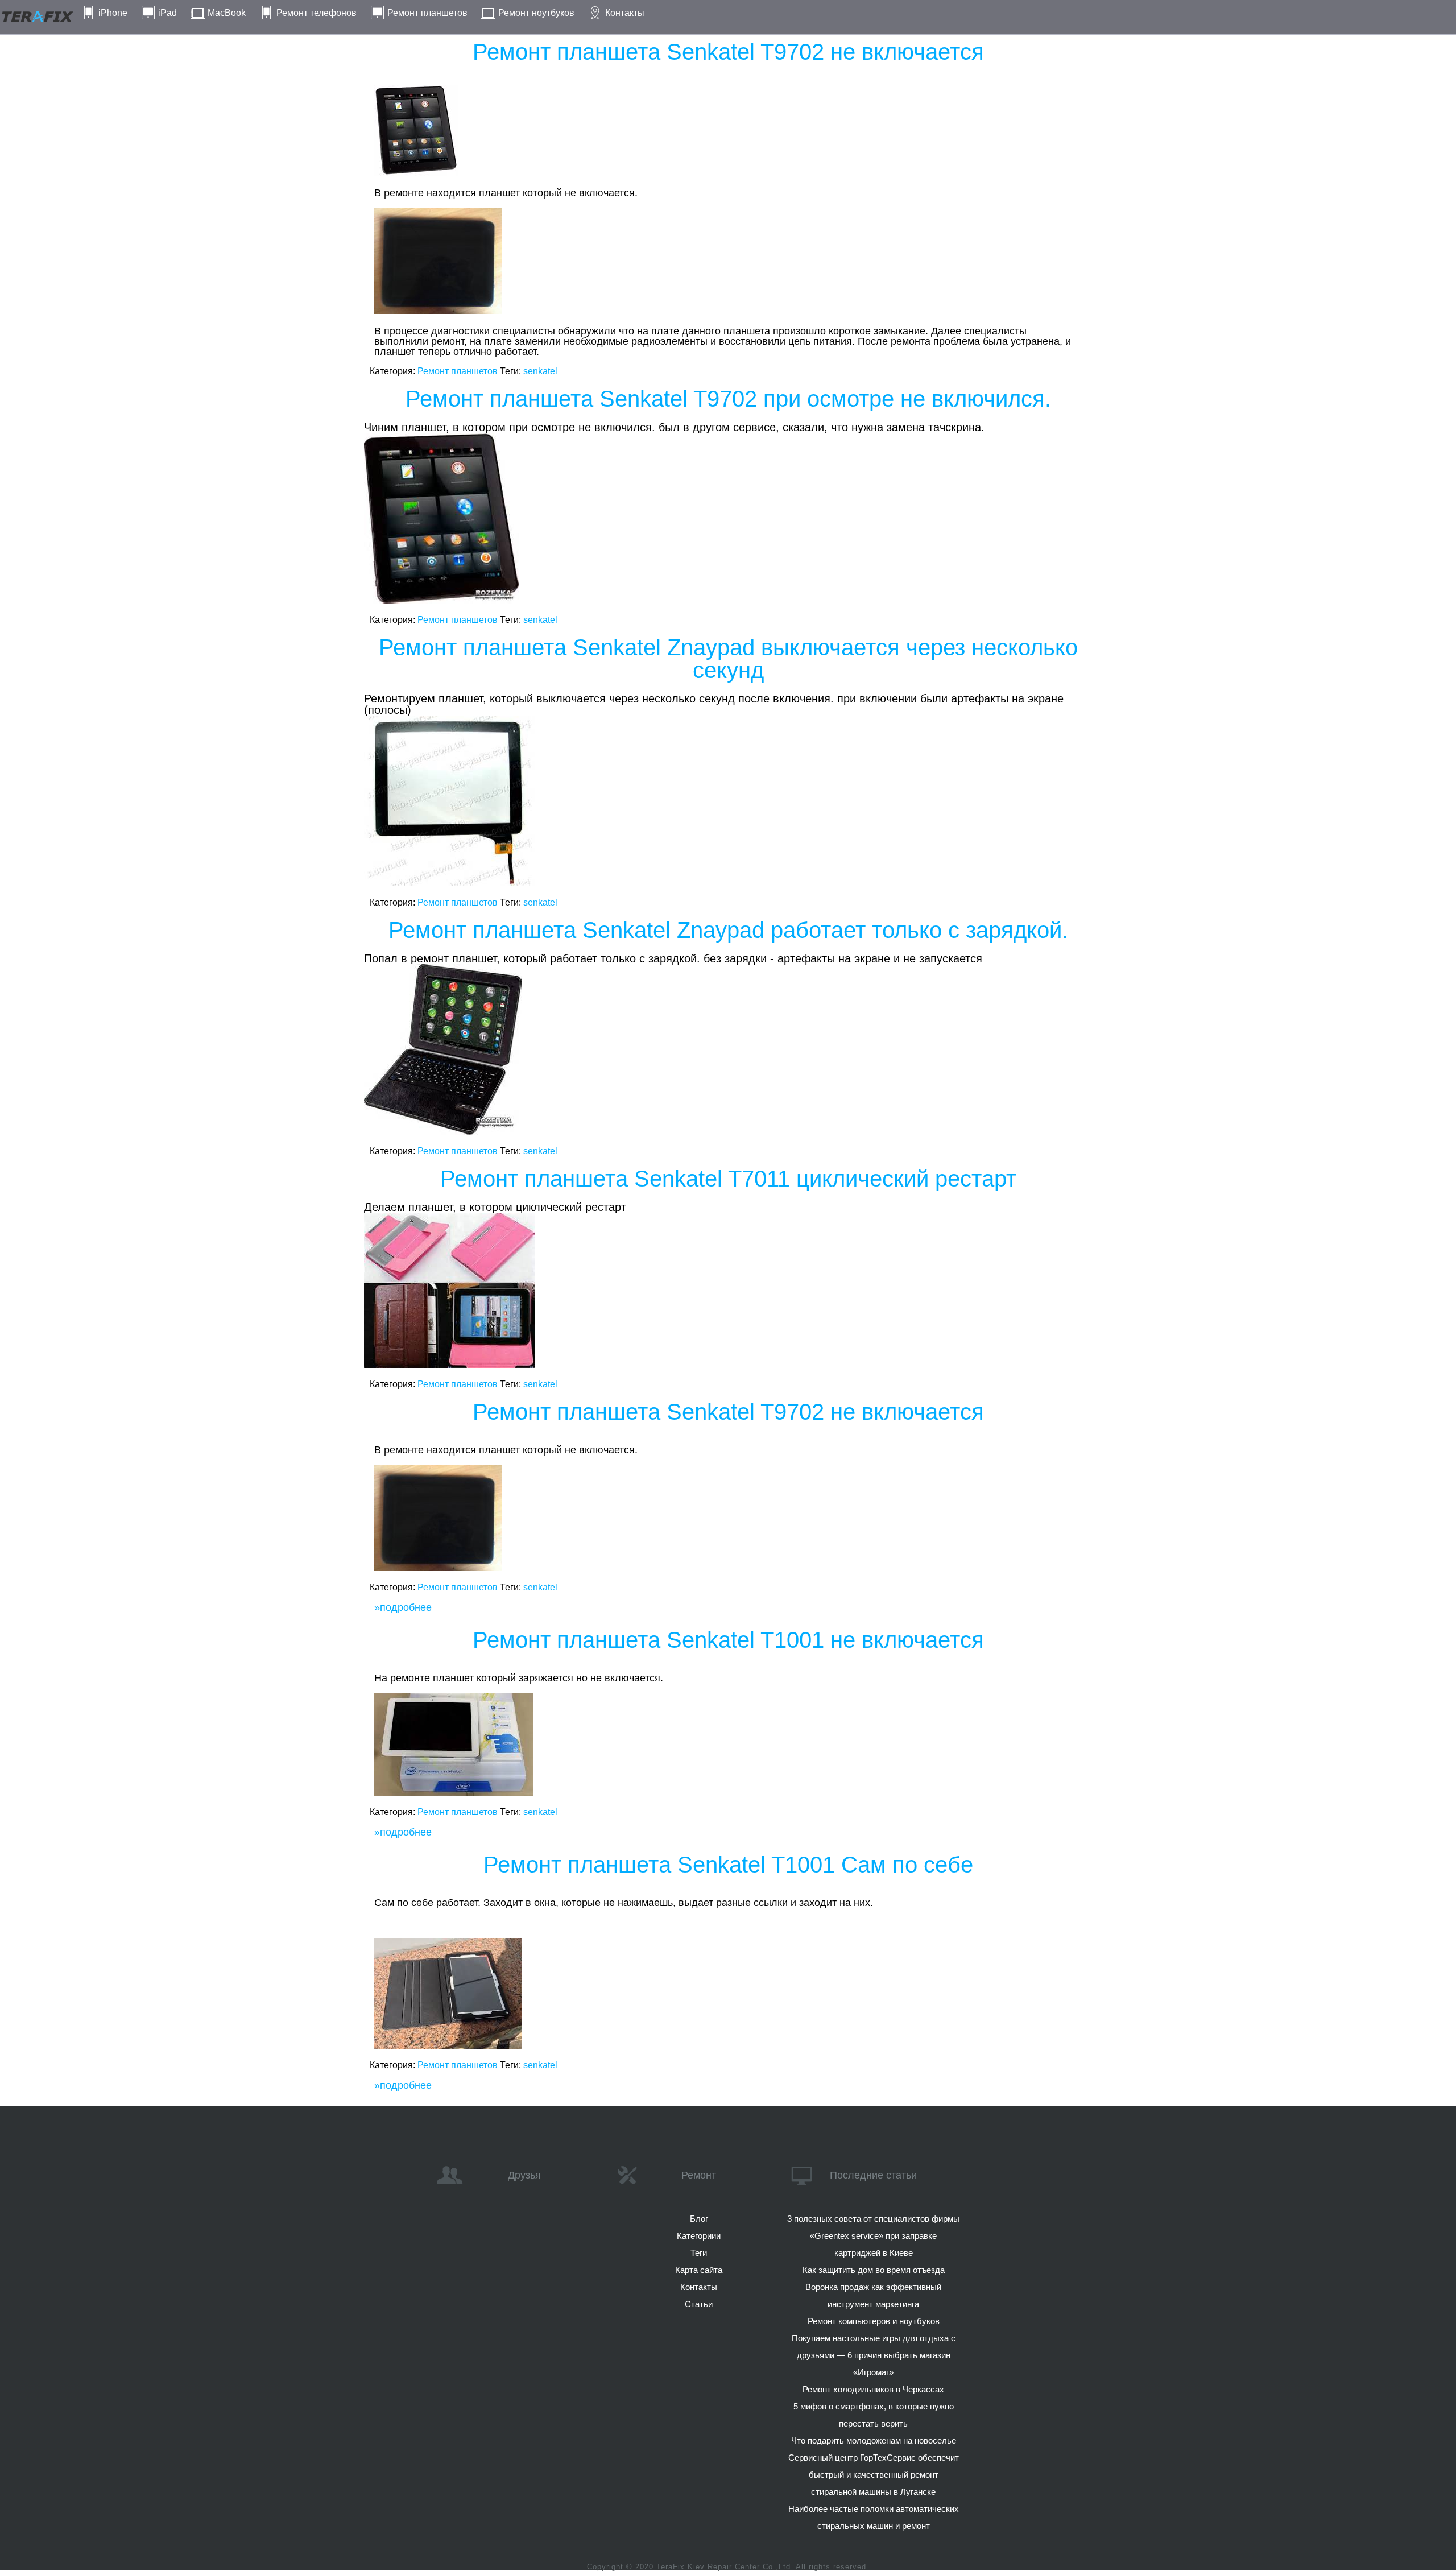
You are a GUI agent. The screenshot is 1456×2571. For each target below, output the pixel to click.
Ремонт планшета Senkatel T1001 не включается (728, 1640)
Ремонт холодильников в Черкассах (873, 2389)
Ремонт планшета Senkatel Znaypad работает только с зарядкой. (728, 930)
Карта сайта (699, 2270)
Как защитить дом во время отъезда (874, 2270)
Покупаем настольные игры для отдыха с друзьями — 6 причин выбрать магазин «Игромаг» (874, 2355)
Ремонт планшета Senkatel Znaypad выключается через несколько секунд (728, 659)
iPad (167, 13)
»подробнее (403, 1607)
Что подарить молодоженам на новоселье (874, 2440)
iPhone (113, 13)
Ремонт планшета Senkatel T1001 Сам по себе (728, 1865)
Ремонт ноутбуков (536, 13)
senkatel (540, 371)
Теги (699, 2253)
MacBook (227, 13)
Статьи (699, 2304)
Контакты (625, 13)
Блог (699, 2219)
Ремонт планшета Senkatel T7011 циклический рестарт (728, 1179)
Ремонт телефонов (317, 13)
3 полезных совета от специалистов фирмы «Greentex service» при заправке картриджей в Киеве (873, 2236)
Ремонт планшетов (427, 13)
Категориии (699, 2236)
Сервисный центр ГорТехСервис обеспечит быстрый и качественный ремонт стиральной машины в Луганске (874, 2475)
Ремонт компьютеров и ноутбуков (874, 2321)
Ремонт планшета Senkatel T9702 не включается (728, 52)
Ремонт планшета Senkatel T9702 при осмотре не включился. (728, 399)
